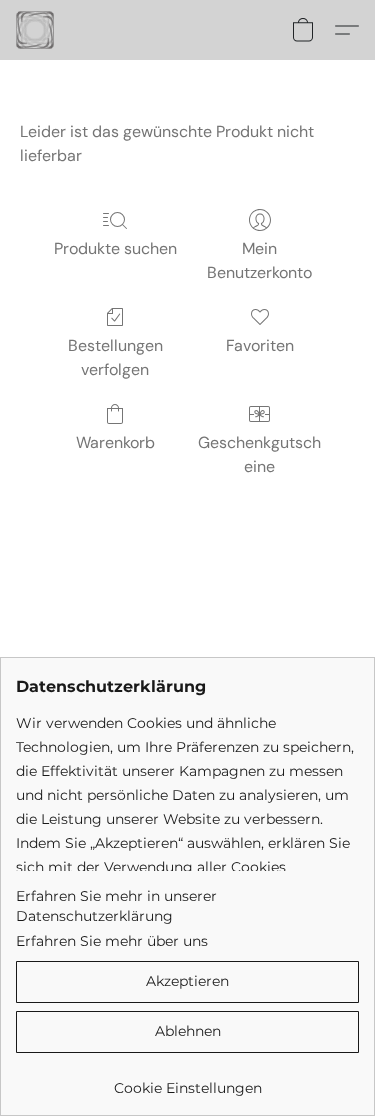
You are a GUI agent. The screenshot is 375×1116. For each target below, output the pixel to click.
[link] (187, 1080)
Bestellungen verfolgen (115, 357)
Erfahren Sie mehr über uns (112, 941)
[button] (36, 30)
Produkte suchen (115, 248)
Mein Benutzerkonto (259, 260)
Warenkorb (115, 442)
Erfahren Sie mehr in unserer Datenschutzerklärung (116, 906)
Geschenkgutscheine (259, 454)
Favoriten (260, 345)
